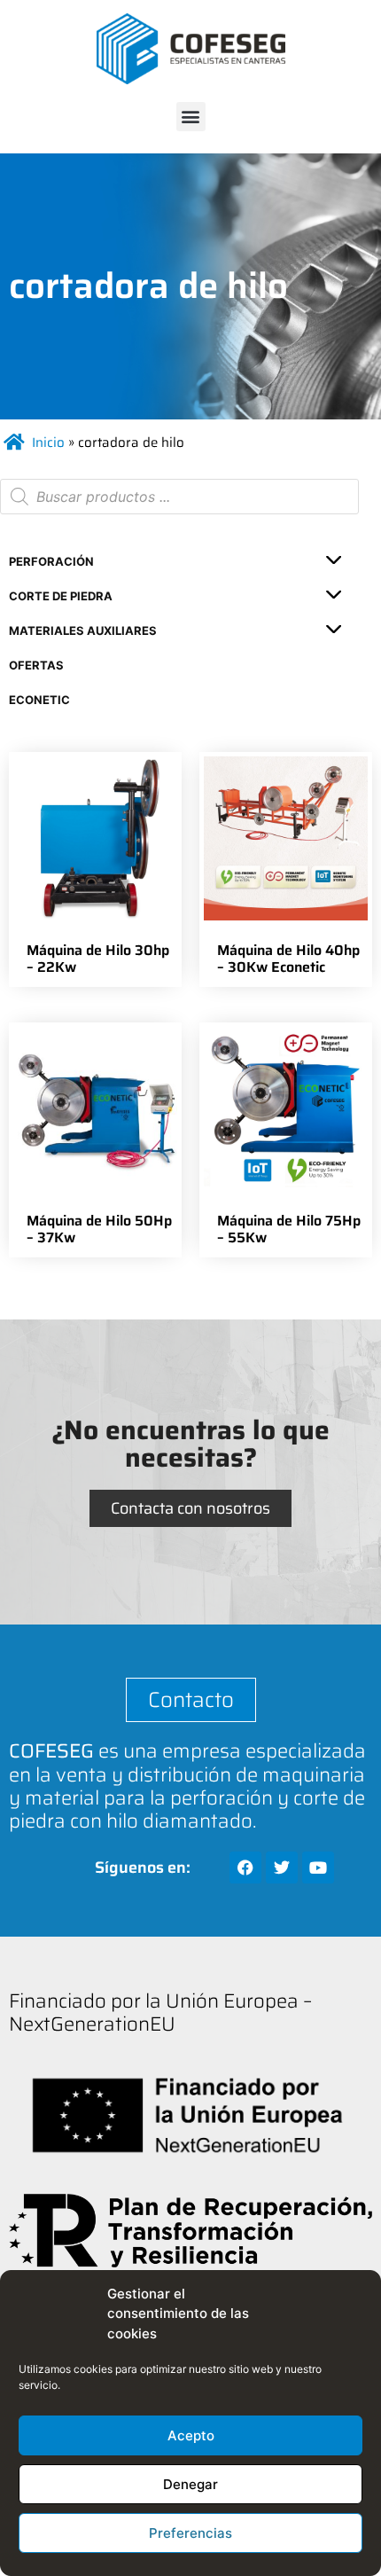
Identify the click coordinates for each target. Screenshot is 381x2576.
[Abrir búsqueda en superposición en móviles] (179, 497)
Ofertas (36, 665)
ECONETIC (39, 700)
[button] (191, 117)
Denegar (190, 2484)
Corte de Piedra (61, 596)
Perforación (51, 561)
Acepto (191, 2435)
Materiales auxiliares (83, 630)
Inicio (48, 442)
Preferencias (190, 2533)
